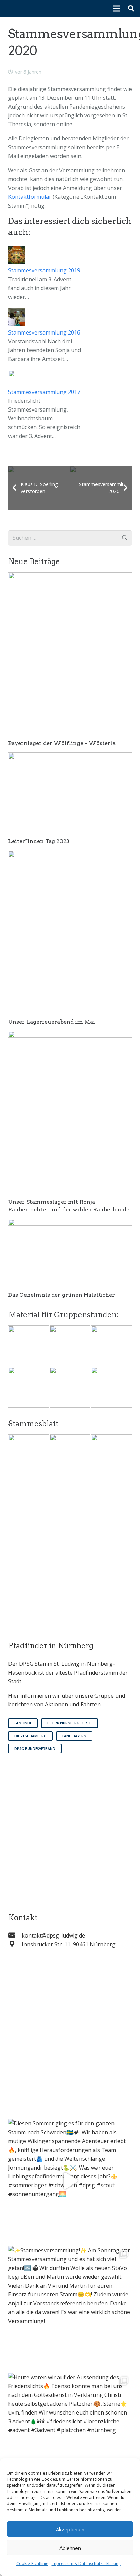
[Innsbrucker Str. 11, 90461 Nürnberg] (15, 1944)
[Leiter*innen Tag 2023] (70, 757)
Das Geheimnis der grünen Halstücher (62, 1295)
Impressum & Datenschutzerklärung (86, 2564)
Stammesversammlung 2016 (44, 332)
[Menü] (117, 8)
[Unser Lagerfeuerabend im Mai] (70, 855)
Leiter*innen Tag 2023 (39, 841)
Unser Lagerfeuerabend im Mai (52, 1022)
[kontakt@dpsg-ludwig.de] (15, 1935)
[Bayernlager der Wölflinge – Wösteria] (70, 577)
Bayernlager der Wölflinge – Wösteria (62, 743)
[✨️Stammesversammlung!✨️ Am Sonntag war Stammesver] (70, 2308)
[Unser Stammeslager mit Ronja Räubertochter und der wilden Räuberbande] (70, 1035)
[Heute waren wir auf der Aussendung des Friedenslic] (70, 2435)
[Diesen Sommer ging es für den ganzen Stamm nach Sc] (70, 2181)
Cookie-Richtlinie (32, 2564)
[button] (131, 8)
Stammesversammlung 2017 (44, 392)
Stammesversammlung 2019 (44, 270)
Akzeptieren (70, 2529)
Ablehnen (70, 2548)
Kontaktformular (30, 197)
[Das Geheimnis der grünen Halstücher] (70, 1223)
